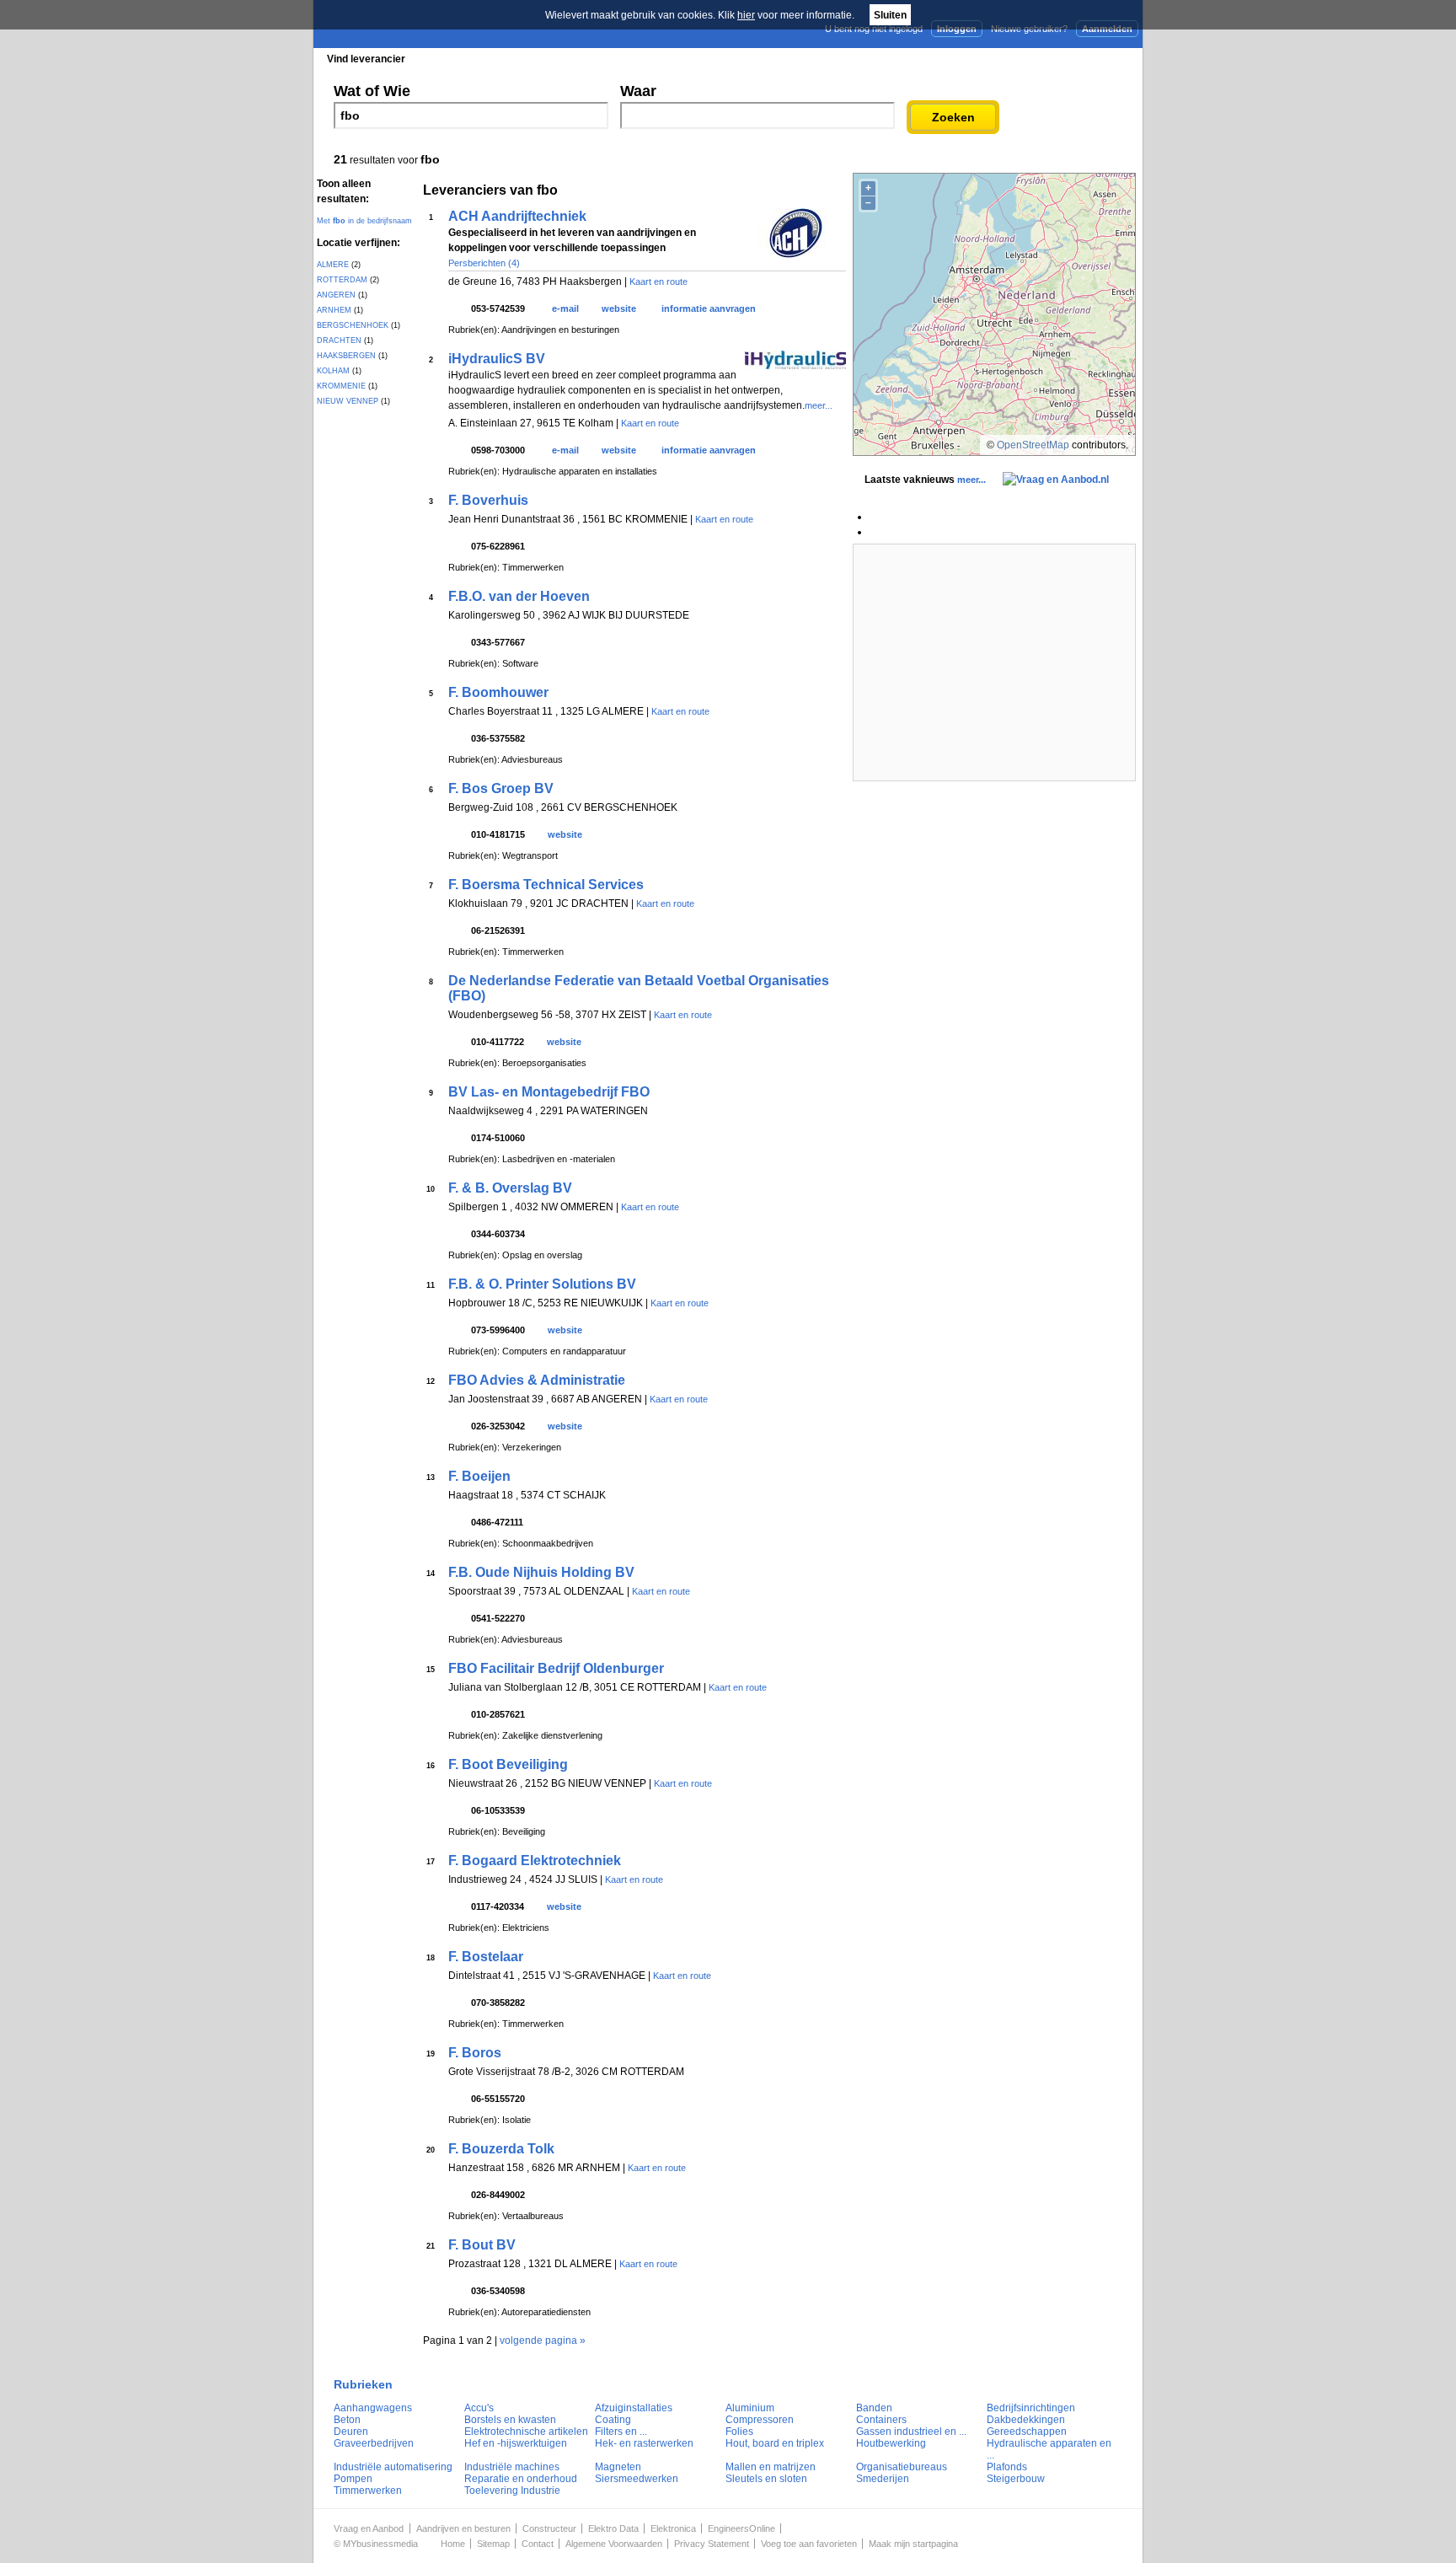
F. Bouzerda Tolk (501, 2149)
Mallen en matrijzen (771, 2467)
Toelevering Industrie (512, 2491)
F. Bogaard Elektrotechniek (535, 1861)
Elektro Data (613, 2528)
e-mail (565, 308)
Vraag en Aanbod (369, 2528)
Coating (613, 2420)
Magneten (618, 2467)
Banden (874, 2408)
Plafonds (1007, 2467)
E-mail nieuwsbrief (856, 58)
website (619, 308)
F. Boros (475, 2053)
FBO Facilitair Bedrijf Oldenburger (556, 1668)
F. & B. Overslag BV (510, 1188)
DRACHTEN (339, 340)
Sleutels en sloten (766, 2479)
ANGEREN (336, 295)
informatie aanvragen (709, 308)
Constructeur (549, 2528)
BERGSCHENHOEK (353, 325)
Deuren (351, 2432)
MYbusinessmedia (380, 2544)
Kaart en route (658, 282)
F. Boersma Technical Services (546, 885)
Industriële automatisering (393, 2467)
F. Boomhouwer (498, 692)
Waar (638, 91)
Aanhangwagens (373, 2408)
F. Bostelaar (486, 1957)
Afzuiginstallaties (634, 2408)
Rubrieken (363, 2384)
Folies (739, 2432)
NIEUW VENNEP (348, 401)
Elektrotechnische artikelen (526, 2432)
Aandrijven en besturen (463, 2528)
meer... (819, 405)
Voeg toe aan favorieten (809, 2544)
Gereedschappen (1027, 2432)
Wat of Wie (372, 91)
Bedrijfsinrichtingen (1031, 2408)
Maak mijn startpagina (913, 2544)
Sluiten (890, 15)
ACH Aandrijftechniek (517, 216)
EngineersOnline (741, 2528)
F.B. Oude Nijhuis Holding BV (541, 1572)
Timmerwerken (368, 2491)
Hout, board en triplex (775, 2443)
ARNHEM (334, 310)
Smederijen (883, 2479)
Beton (347, 2420)
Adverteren (963, 58)
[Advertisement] (994, 662)
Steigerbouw (1016, 2479)
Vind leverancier (366, 59)
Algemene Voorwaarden (614, 2544)
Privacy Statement (712, 2544)
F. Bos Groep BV (501, 788)
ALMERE (333, 265)
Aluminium (750, 2408)
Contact (538, 2544)
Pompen (353, 2479)
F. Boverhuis (488, 500)
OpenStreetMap (1033, 445)
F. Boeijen (479, 1476)
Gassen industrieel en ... (911, 2432)
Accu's (479, 2408)
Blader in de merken (616, 59)
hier (746, 15)
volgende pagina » (543, 2340)
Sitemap (493, 2544)
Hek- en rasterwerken (644, 2443)
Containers (881, 2420)
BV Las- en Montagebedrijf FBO (549, 1092)
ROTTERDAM (342, 280)
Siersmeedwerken (637, 2479)
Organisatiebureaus (902, 2467)
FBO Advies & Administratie (537, 1380)
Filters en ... (621, 2432)
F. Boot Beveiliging (508, 1764)
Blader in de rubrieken (487, 59)
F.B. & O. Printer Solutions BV (542, 1284)
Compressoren (760, 2420)
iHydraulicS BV (497, 359)
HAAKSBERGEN (346, 356)
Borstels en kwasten (510, 2420)
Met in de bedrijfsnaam (364, 221)
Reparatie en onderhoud (521, 2479)
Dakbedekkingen (1026, 2420)
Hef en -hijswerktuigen (516, 2443)
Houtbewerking (891, 2443)
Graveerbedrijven (374, 2443)
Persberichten (725, 59)
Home (453, 2544)
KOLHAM (333, 371)
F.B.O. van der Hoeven (519, 596)
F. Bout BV (482, 2245)
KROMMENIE (341, 386)
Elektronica (673, 2528)
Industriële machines (512, 2467)
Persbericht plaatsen (1081, 58)
